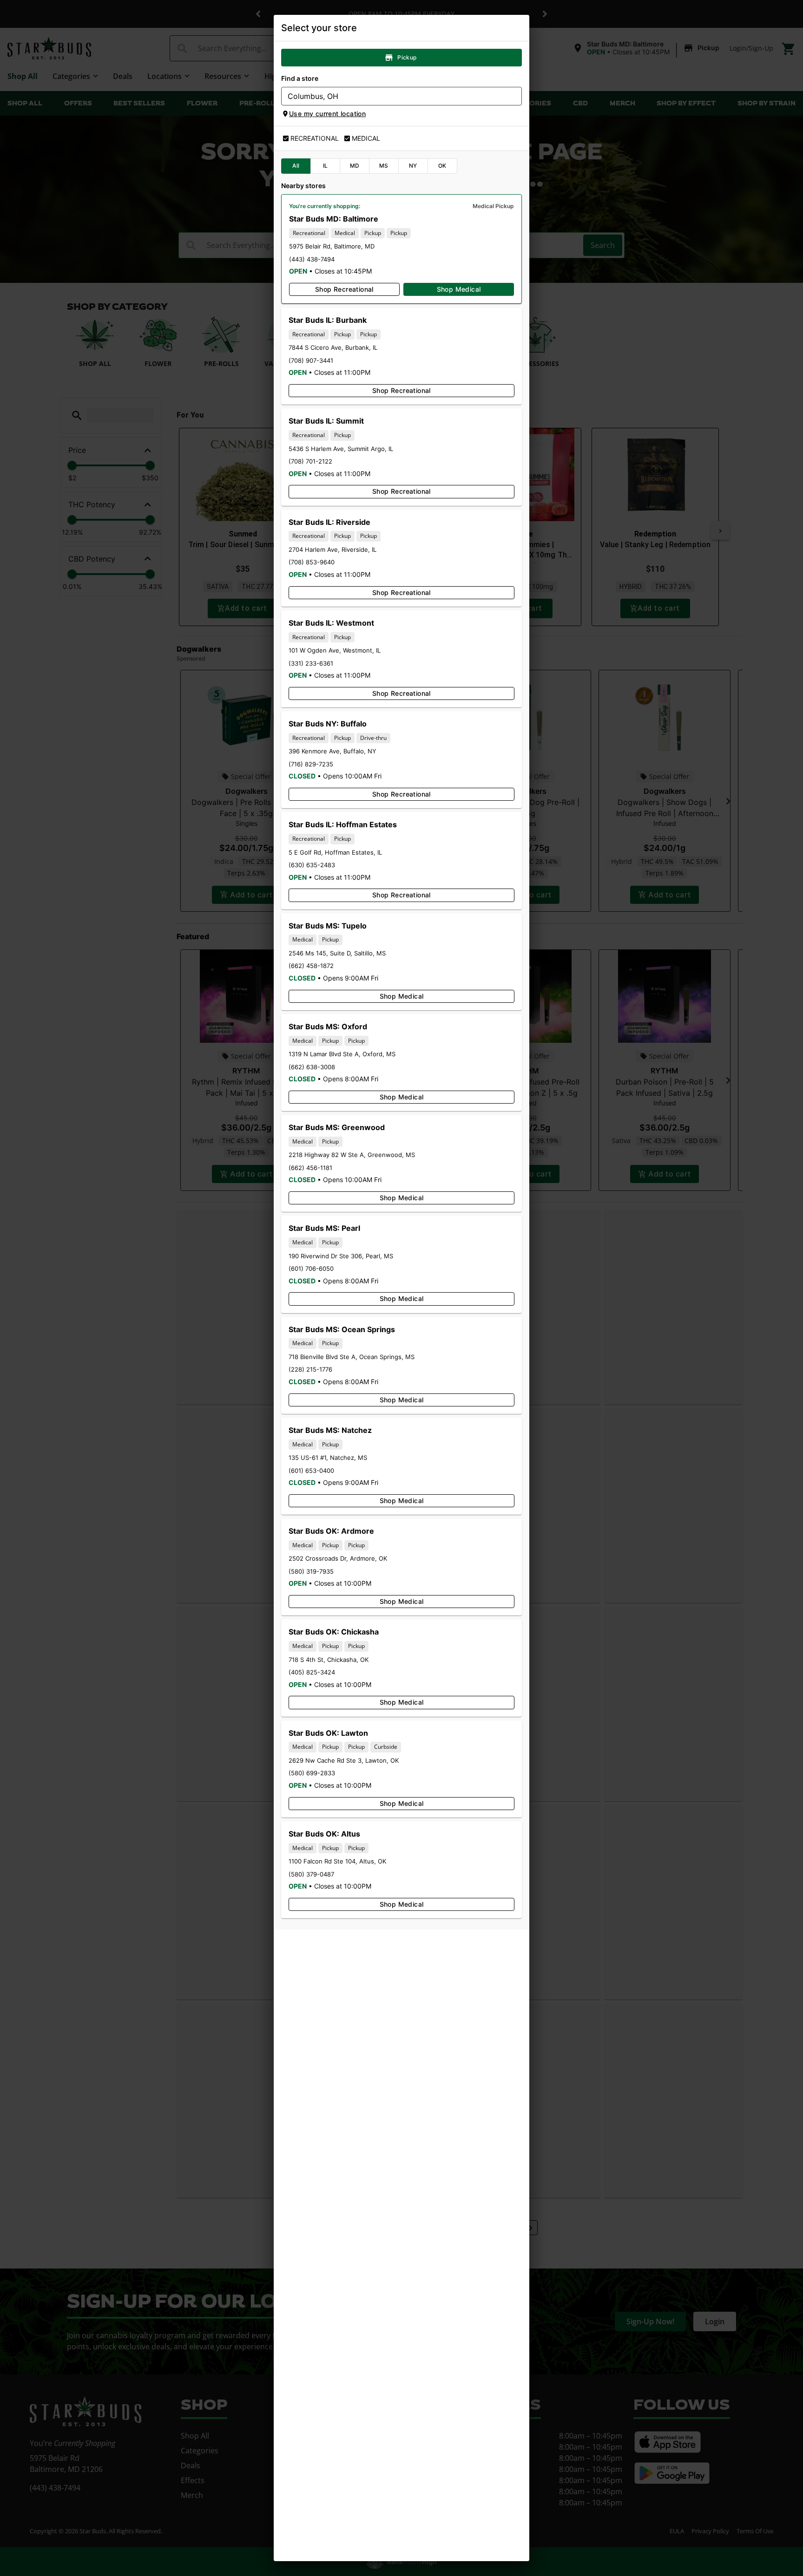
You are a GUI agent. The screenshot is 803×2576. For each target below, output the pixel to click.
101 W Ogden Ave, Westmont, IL (335, 650)
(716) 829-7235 (311, 764)
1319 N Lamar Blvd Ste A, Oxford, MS (342, 1054)
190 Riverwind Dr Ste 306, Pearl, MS (341, 1256)
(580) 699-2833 (312, 1773)
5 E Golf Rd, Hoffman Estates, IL (335, 852)
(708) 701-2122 (310, 461)
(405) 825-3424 (312, 1672)
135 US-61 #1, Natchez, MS (328, 1458)
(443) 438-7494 (312, 259)
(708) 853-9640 (312, 562)
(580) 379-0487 (311, 1874)
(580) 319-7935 (311, 1571)
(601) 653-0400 (311, 1471)
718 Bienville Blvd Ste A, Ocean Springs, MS (352, 1357)
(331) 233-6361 (311, 663)
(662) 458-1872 (311, 966)
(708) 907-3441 (311, 360)
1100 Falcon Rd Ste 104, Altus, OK (337, 1861)
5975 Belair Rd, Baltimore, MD (332, 246)
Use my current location (327, 114)
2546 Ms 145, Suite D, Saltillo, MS (337, 953)
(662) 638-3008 (312, 1067)
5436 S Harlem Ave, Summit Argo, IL (341, 449)
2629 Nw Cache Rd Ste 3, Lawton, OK (344, 1760)
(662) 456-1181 (310, 1168)
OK (442, 166)
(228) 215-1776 (310, 1369)
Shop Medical (459, 289)
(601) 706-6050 (311, 1268)
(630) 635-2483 (312, 865)
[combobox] (394, 96)
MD (355, 166)
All (296, 166)
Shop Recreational (344, 289)
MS (384, 166)
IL (326, 166)
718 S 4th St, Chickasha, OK (329, 1660)
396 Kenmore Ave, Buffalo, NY (332, 751)
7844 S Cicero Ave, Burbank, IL (333, 347)
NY (413, 166)
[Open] (515, 97)
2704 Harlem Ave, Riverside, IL (332, 549)
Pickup (407, 57)
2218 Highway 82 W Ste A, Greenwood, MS (352, 1155)
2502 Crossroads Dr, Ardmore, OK (338, 1558)
